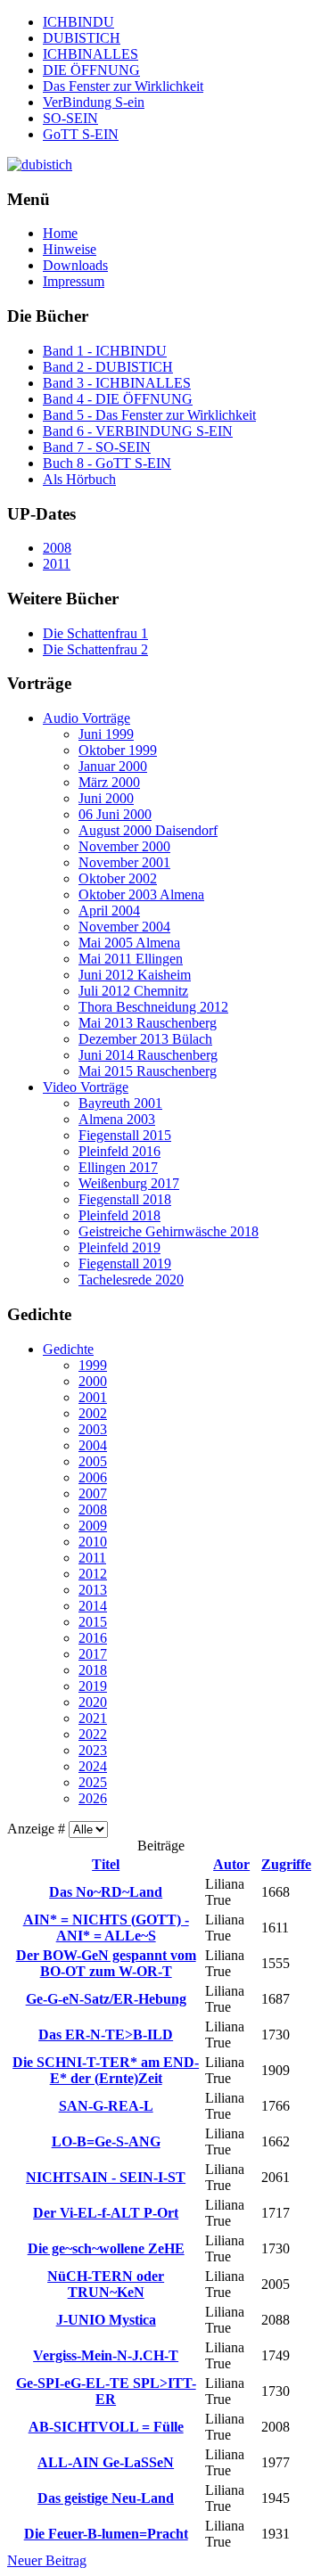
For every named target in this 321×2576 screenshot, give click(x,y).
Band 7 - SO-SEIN (97, 447)
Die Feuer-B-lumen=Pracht (106, 2534)
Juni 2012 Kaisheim (135, 975)
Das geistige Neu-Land (106, 2498)
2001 (93, 1397)
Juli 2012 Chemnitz (133, 991)
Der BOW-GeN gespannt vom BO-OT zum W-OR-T (106, 1963)
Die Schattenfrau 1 (95, 633)
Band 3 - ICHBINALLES (117, 383)
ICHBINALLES (91, 54)
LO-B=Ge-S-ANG (106, 2141)
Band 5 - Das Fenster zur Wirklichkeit (149, 415)
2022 (93, 1734)
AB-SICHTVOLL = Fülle (106, 2427)
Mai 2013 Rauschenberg (148, 1023)
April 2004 (109, 911)
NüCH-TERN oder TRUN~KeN (106, 2284)
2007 (93, 1493)
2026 (93, 1798)
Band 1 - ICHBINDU (105, 351)
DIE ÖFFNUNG (91, 70)
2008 (57, 548)
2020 (93, 1702)
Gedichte (68, 1349)
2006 (93, 1477)
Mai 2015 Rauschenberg (148, 1071)
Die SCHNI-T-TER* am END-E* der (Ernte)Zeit (106, 2070)
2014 (93, 1606)
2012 (93, 1574)
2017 (93, 1654)
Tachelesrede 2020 (131, 1280)
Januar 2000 (113, 766)
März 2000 (109, 782)
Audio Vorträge (86, 718)
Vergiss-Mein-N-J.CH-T (106, 2355)
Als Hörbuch (79, 479)
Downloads (75, 265)
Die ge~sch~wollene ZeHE (106, 2248)
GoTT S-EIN (81, 134)
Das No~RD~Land (106, 1892)
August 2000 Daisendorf (148, 830)
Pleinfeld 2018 (119, 1215)
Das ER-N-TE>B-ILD (106, 2035)
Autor (231, 1864)
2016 (93, 1638)
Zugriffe (286, 1864)
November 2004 (124, 927)
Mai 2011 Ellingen (131, 959)
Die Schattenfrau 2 (95, 649)
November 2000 (124, 846)
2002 (93, 1413)
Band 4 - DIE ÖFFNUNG (118, 399)
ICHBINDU (78, 22)
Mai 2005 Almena (129, 943)
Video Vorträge (86, 1087)
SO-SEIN (70, 118)
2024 (93, 1766)
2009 (93, 1526)
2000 (93, 1381)
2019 (93, 1686)
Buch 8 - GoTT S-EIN (107, 463)
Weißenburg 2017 (129, 1183)
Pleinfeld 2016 (119, 1151)
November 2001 (124, 862)
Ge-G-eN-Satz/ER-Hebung (106, 1999)
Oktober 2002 (118, 878)
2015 (93, 1622)
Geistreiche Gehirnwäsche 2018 (169, 1231)
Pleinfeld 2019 (119, 1247)
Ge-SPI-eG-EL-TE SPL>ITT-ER (106, 2391)
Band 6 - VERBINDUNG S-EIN (138, 431)
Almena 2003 (117, 1119)
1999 (93, 1365)
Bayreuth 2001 (120, 1103)
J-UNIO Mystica (106, 2320)
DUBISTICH (82, 38)
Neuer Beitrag (47, 2560)
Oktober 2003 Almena (141, 894)
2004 (93, 1445)
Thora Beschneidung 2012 (153, 1007)
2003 (93, 1429)
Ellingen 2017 (118, 1167)
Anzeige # (38, 1829)
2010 (93, 1542)
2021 (93, 1718)
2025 (93, 1782)
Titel (106, 1864)
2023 (93, 1750)
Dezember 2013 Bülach (145, 1039)
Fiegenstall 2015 (125, 1135)
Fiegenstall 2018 (125, 1199)
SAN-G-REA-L (106, 2106)
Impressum (74, 281)
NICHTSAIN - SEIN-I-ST (106, 2177)
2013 (93, 1590)
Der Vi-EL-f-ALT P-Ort (106, 2213)
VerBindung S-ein (94, 102)
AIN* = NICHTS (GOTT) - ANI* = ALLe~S (106, 1928)
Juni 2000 (106, 798)
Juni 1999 (106, 734)
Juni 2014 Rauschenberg (148, 1055)
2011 (57, 564)
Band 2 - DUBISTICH (108, 367)
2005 (93, 1461)
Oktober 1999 (118, 750)
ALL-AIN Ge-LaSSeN (106, 2462)
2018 (93, 1670)
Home (60, 233)
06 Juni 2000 (115, 814)
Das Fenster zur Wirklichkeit (123, 86)
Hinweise (70, 249)
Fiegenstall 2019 (125, 1263)
